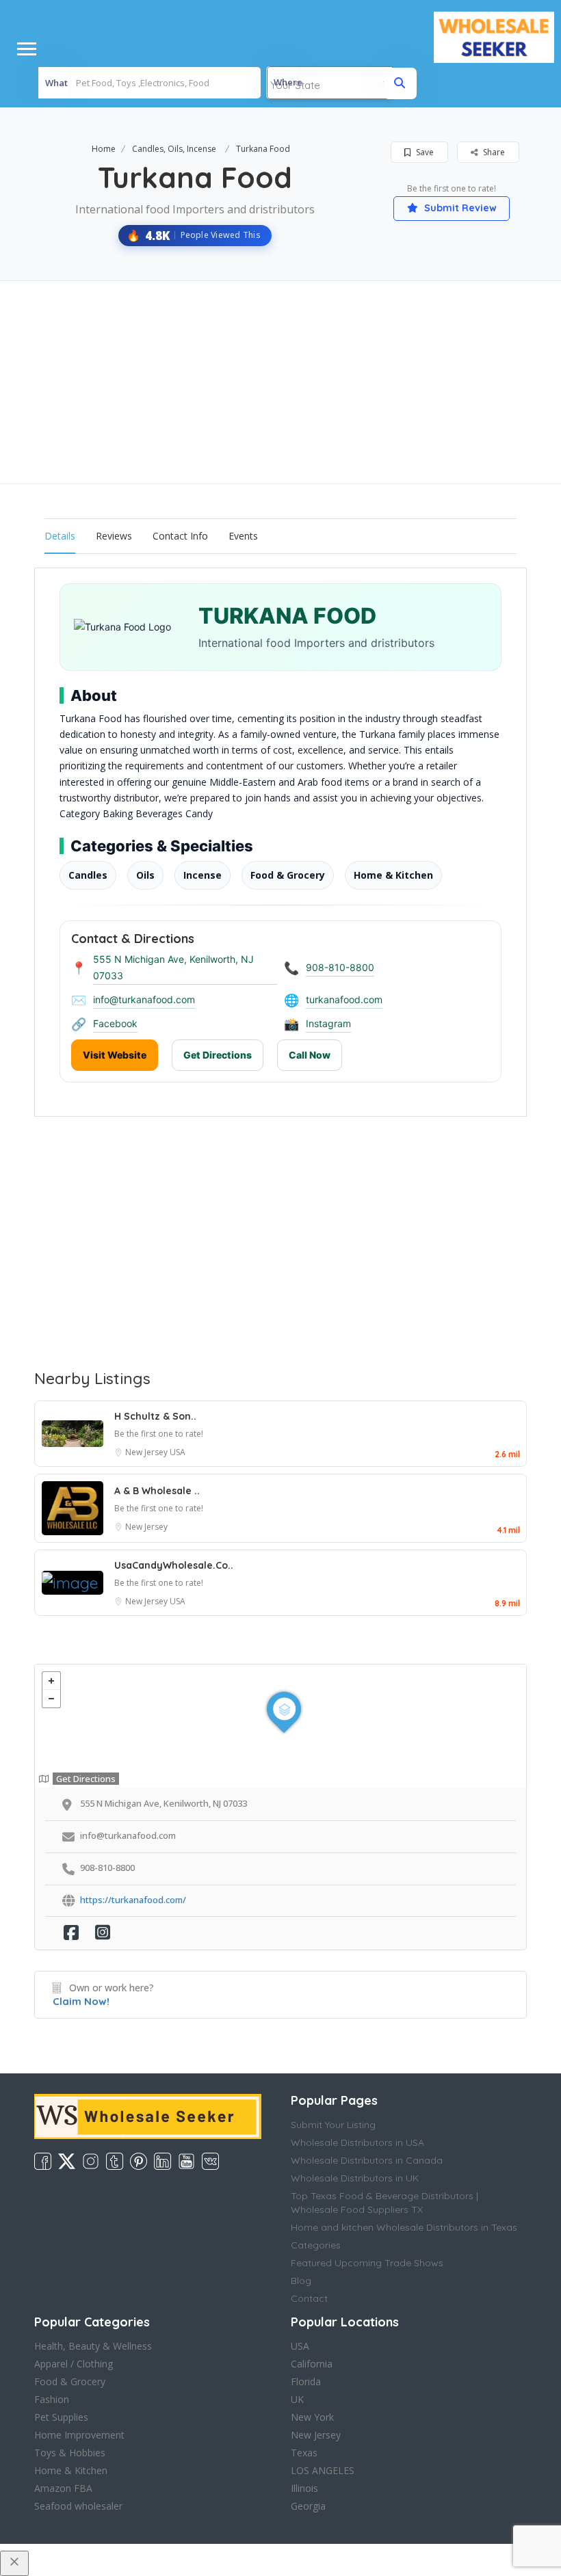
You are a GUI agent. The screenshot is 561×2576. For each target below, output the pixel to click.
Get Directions (218, 1055)
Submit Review (459, 208)
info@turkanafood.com (144, 999)
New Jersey (147, 1452)
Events (243, 536)
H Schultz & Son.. (155, 1416)
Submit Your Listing (333, 2125)
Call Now (310, 1055)
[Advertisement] (280, 382)
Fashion (52, 2399)
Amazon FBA (63, 2488)
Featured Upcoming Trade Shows (367, 2263)
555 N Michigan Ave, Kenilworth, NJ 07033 (173, 967)
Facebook (115, 1023)
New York (312, 2417)
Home (104, 149)
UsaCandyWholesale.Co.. (174, 1565)
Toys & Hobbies (70, 2453)
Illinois (304, 2488)
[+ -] (280, 1726)
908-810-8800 (340, 967)
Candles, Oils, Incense (174, 149)
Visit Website (115, 1055)
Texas (304, 2453)
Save (424, 152)
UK (297, 2399)
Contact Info (180, 536)
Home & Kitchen (71, 2470)
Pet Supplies (61, 2417)
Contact (309, 2298)
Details (60, 536)
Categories (316, 2245)
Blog (301, 2281)
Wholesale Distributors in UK (355, 2178)
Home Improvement (79, 2435)
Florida (306, 2381)
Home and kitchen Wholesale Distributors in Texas (404, 2227)
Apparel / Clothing (74, 2364)
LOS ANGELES (323, 2470)
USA (178, 1452)
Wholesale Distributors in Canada (367, 2160)
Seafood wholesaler (78, 2506)
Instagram (328, 1023)
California (312, 2364)
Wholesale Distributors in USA (357, 2142)
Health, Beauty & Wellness (93, 2346)
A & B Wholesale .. (157, 1491)
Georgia (308, 2506)
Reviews (114, 536)
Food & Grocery (70, 2381)
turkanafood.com (344, 999)
